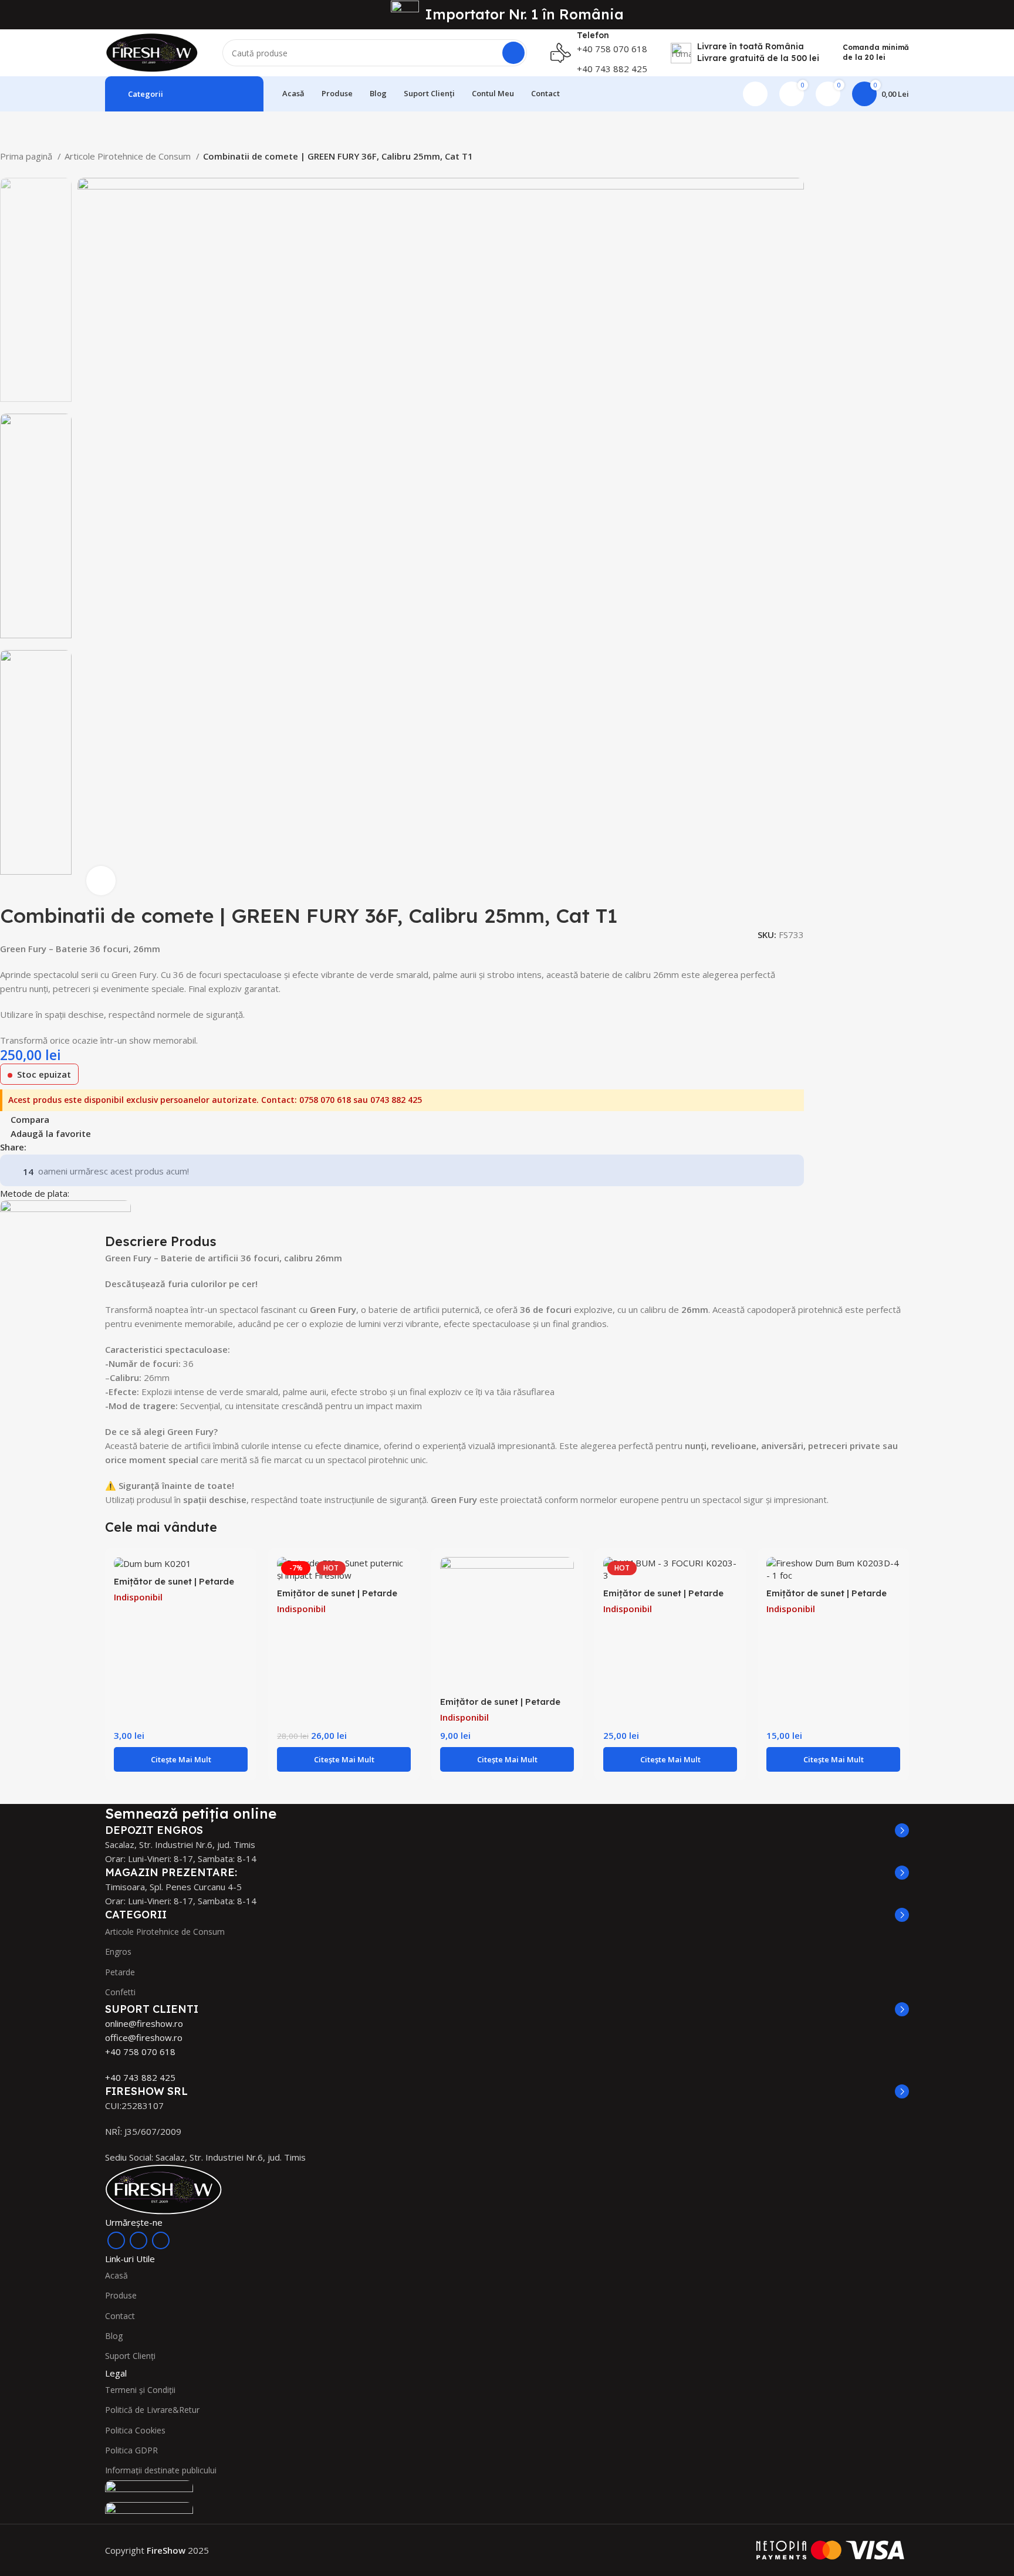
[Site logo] (152, 52)
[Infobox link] (599, 53)
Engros (118, 1952)
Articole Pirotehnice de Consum (129, 156)
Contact (120, 2316)
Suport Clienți (130, 2356)
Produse (121, 2295)
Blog (114, 2336)
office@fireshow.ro (144, 2037)
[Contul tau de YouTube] (161, 2240)
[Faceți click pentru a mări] (101, 881)
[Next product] (29, 172)
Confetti (120, 1992)
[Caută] (513, 53)
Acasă (116, 2275)
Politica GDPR (131, 2450)
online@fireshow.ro (144, 2023)
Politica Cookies (135, 2430)
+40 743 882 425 (140, 2077)
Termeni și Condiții (140, 2390)
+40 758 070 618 (140, 2052)
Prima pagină (27, 156)
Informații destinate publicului (161, 2470)
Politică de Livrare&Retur (152, 2410)
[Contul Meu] (755, 94)
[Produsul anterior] (6, 172)
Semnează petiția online (191, 1813)
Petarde (120, 1972)
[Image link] (164, 2189)
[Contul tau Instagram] (138, 2240)
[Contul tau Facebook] (36, 1147)
